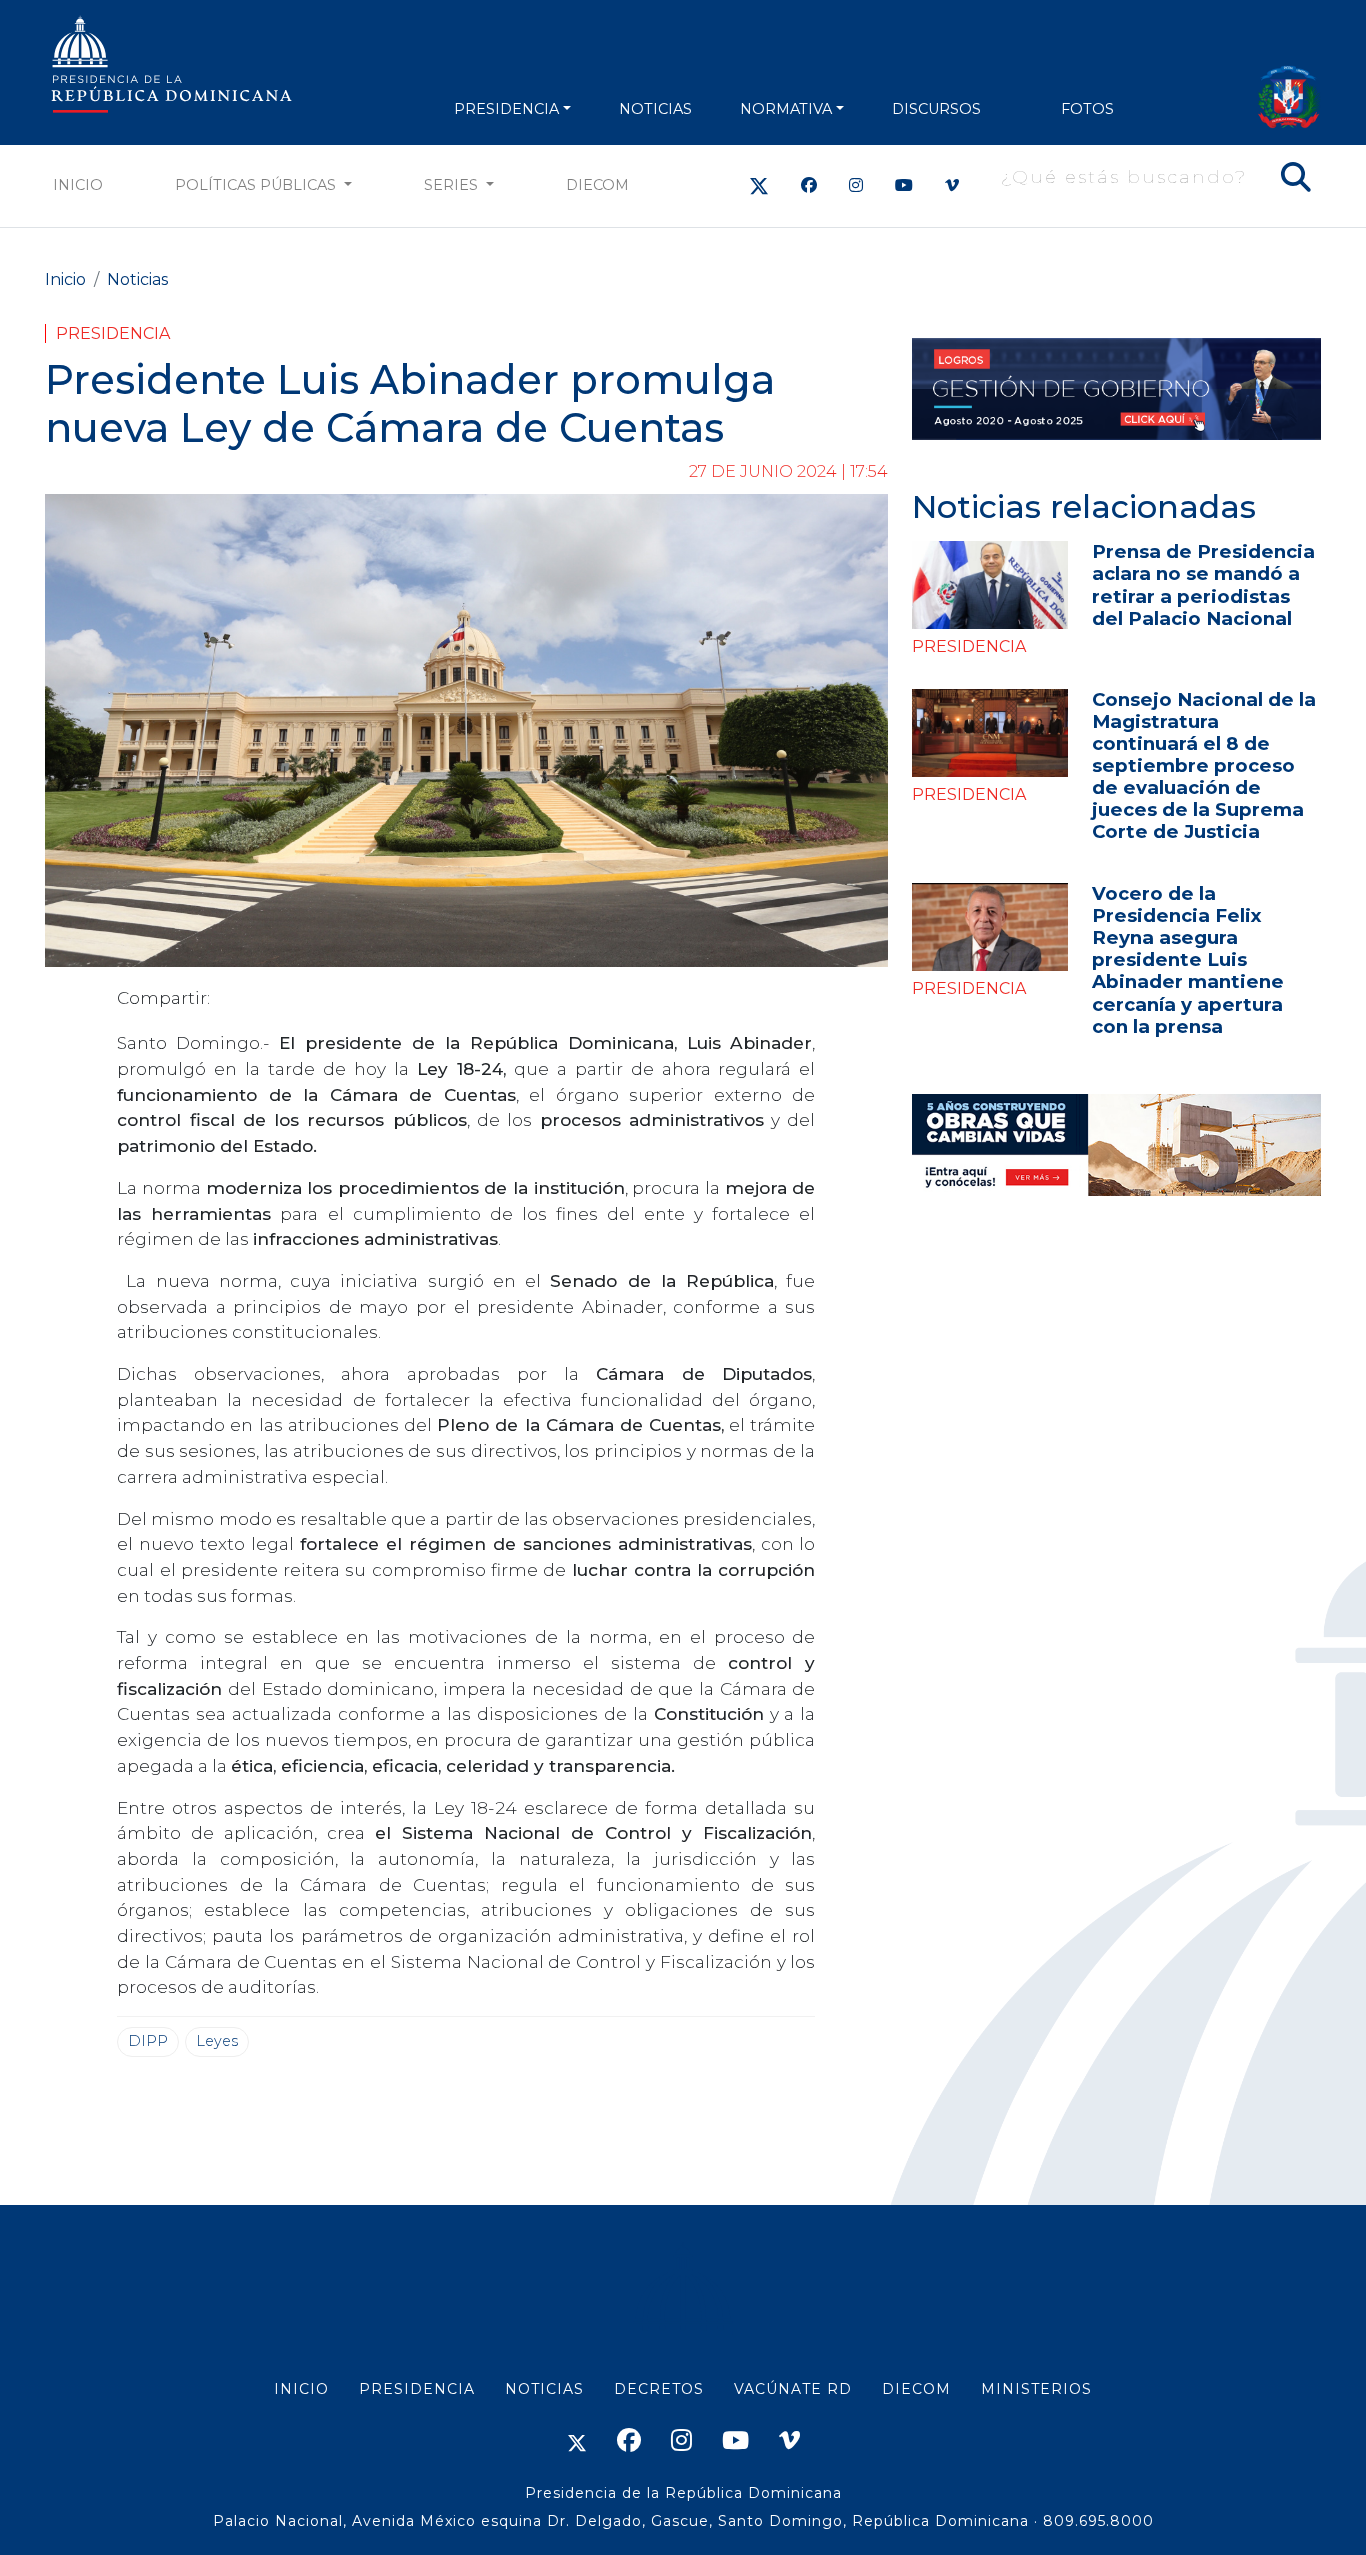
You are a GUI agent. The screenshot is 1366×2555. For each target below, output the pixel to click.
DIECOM (597, 185)
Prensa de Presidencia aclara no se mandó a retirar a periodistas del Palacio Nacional (1203, 584)
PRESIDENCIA (506, 109)
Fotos (1087, 109)
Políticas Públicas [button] (257, 185)
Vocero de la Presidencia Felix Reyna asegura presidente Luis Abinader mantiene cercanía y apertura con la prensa (1188, 959)
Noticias (137, 279)
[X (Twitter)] (759, 185)
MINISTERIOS (1036, 2389)
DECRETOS (659, 2389)
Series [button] (453, 185)
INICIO (301, 2389)
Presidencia (113, 333)
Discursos (936, 109)
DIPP (148, 2041)
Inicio (78, 185)
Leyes (217, 2041)
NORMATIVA (786, 109)
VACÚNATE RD (793, 2389)
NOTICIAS (655, 109)
